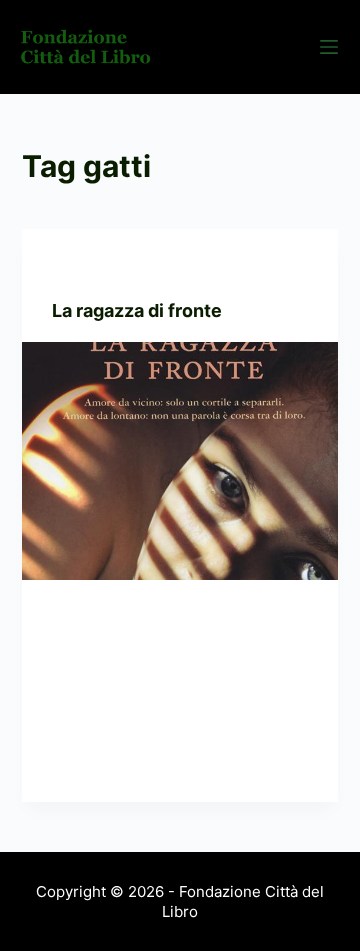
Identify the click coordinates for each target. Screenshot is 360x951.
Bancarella (93, 268)
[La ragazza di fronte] (180, 461)
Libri (155, 268)
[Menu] (329, 47)
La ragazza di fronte (137, 310)
